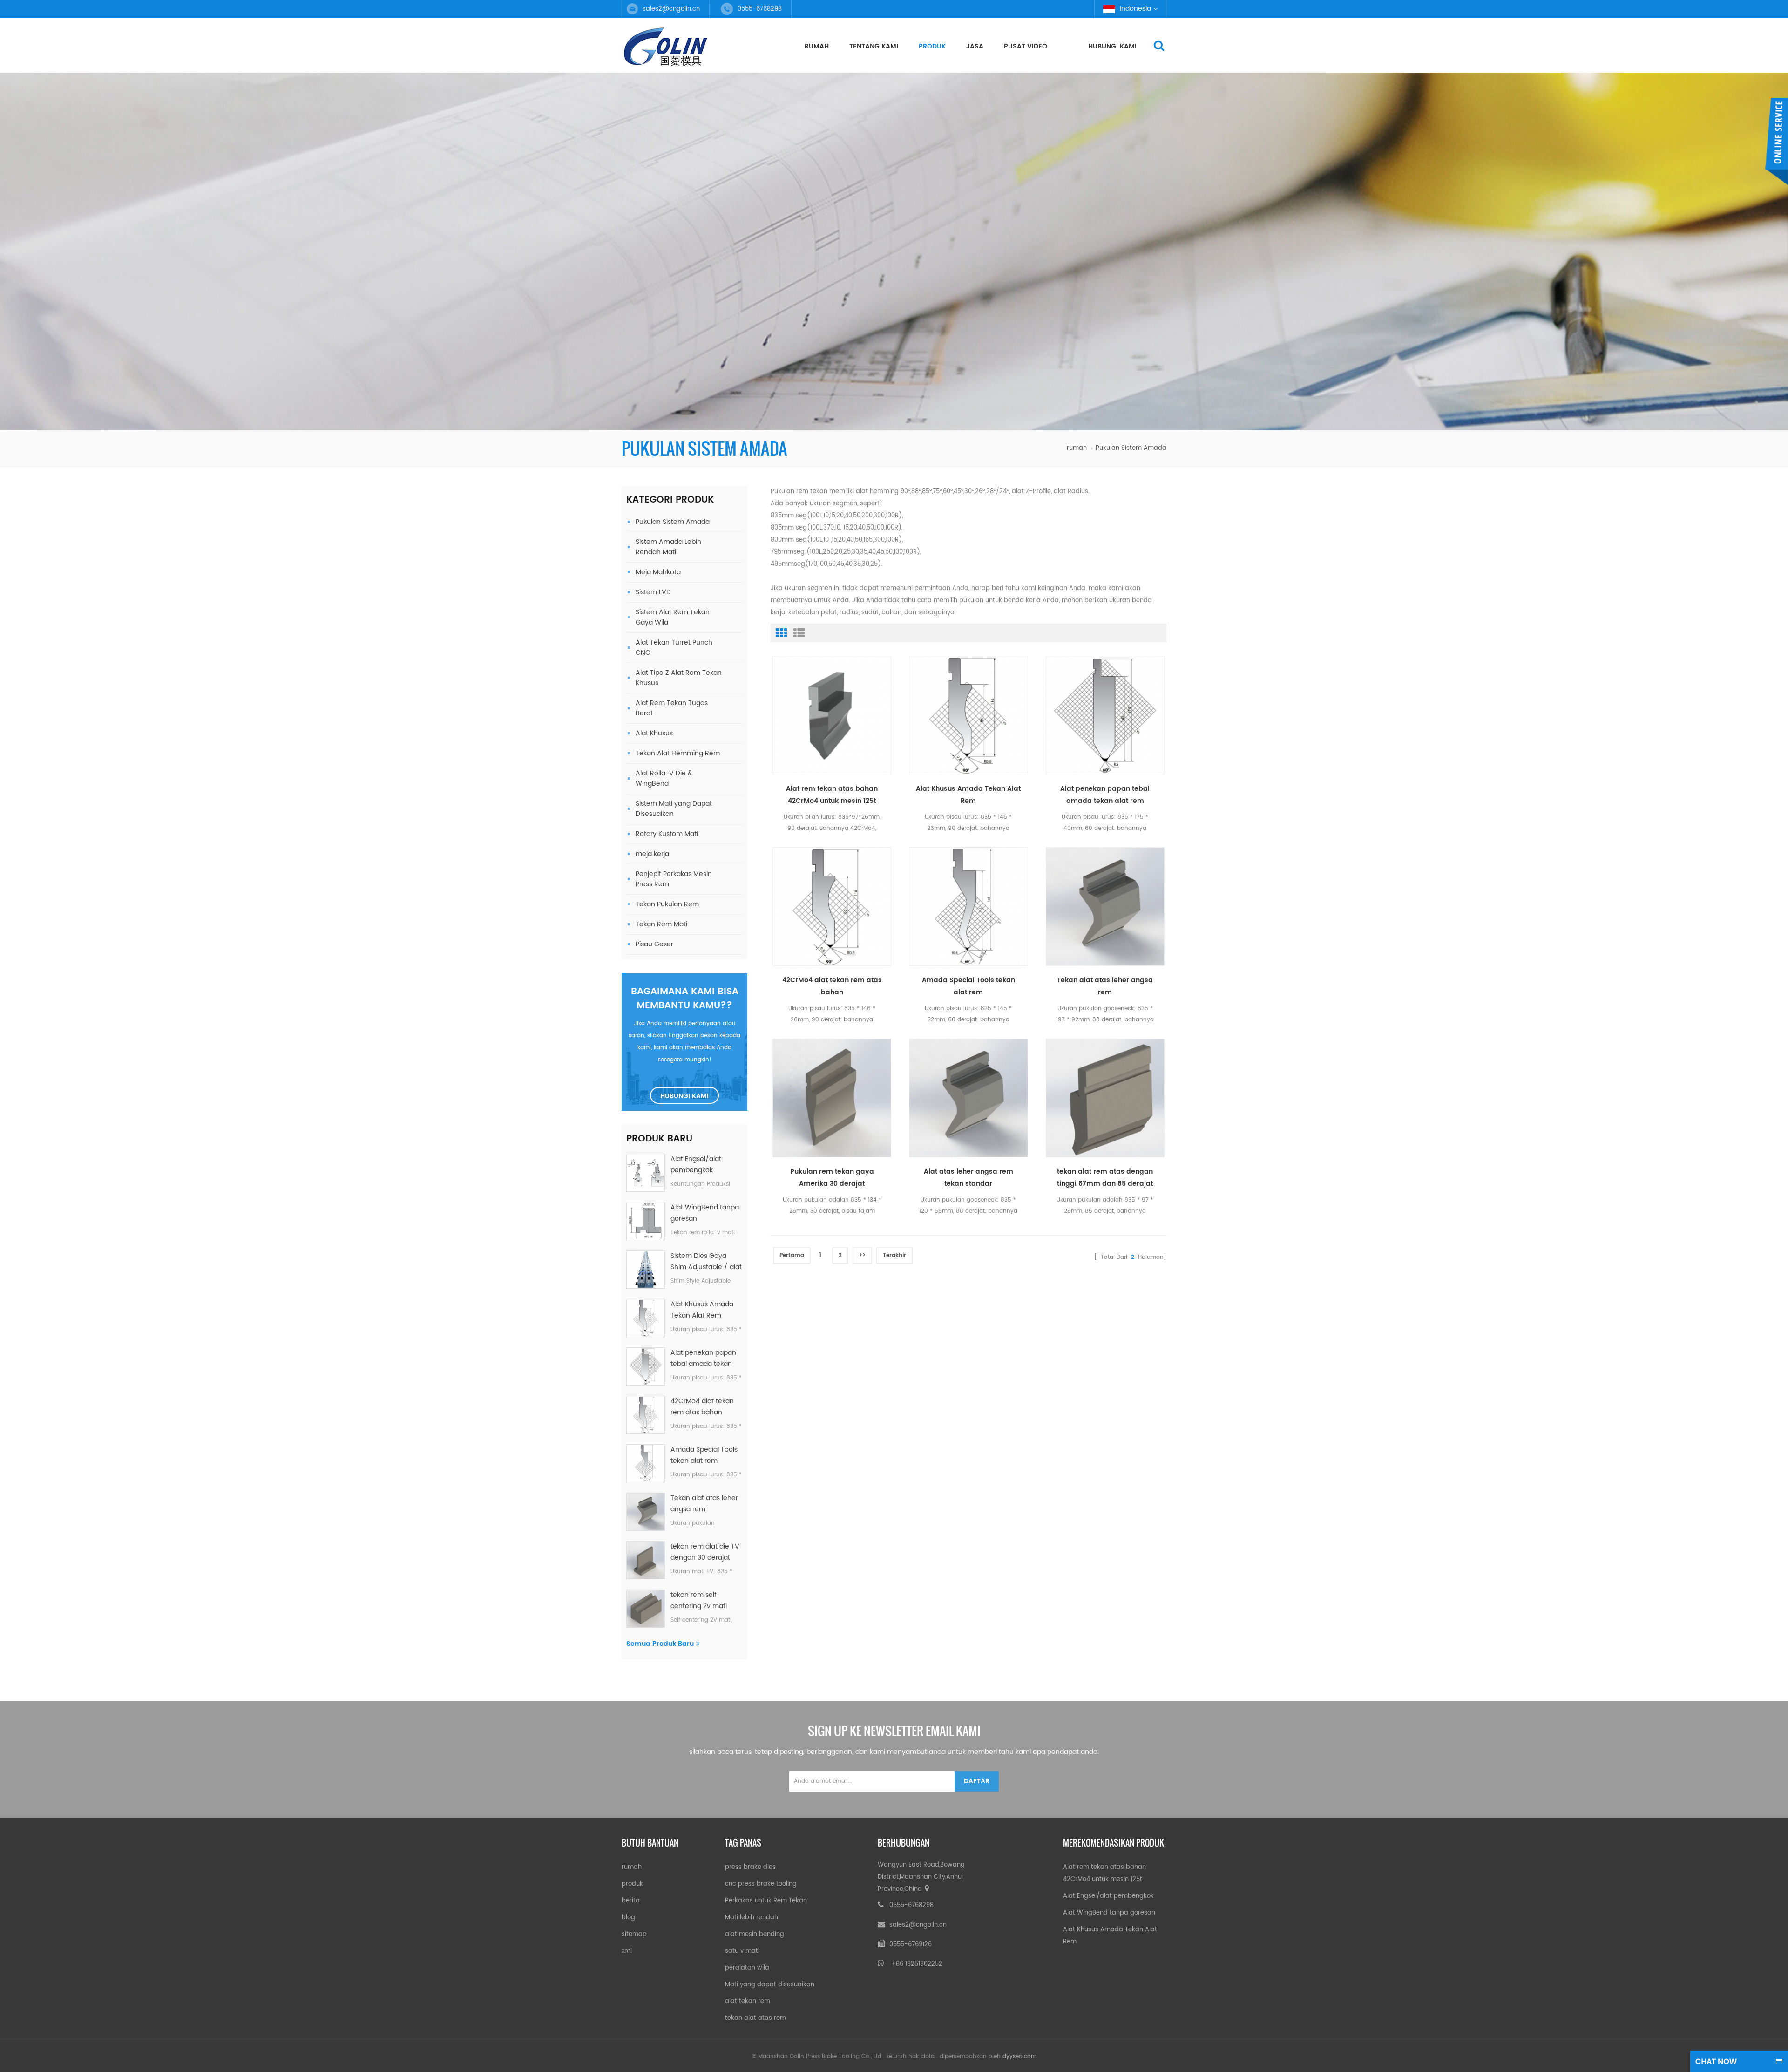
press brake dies (750, 1867)
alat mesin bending (755, 1934)
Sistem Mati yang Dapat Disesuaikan (674, 809)
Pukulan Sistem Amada (673, 522)
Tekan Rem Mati (661, 924)
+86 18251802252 (917, 1964)
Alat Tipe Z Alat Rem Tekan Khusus (679, 678)
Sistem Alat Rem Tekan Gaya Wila (673, 617)
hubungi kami (1112, 46)
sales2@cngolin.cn (671, 9)
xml (627, 1951)
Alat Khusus (654, 733)
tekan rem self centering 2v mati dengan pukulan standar (699, 1601)
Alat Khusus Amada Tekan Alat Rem (702, 1310)
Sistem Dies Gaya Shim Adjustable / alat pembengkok (706, 1262)
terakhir (894, 1255)
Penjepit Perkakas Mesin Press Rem (674, 879)
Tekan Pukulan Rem (667, 904)
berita (631, 1901)
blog (628, 1918)
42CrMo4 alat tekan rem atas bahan (702, 1407)
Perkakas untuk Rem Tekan (766, 1901)
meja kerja (652, 854)
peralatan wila (747, 1968)
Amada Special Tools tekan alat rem (704, 1455)
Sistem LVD (653, 592)
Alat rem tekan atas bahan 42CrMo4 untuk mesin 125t (832, 795)
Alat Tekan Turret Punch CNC (674, 648)
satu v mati (742, 1951)
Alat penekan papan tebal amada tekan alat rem (703, 1359)
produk (932, 46)
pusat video (1026, 46)
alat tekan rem (748, 2001)
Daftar (977, 1781)
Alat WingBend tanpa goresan (705, 1213)
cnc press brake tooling (761, 1884)
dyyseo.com (1019, 2056)
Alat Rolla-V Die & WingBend (664, 778)
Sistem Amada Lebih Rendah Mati (668, 547)
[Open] (1776, 142)
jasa (975, 46)
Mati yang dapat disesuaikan (770, 1985)
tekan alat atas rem (755, 2018)
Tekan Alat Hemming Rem (678, 753)
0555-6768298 (911, 1906)
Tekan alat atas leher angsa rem (704, 1504)
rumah (817, 46)
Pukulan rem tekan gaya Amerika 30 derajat (832, 1178)
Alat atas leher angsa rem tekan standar (968, 1178)
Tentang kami (874, 46)
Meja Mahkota (658, 572)
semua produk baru (660, 1644)
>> (862, 1255)
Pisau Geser (654, 944)
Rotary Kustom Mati (667, 834)
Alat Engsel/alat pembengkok (696, 1165)
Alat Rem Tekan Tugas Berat (672, 708)
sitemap (634, 1934)
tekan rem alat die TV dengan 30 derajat (705, 1552)
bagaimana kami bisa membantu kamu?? (685, 999)
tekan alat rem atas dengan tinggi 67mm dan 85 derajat (1105, 1178)
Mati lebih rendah (752, 1918)
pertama (792, 1255)
